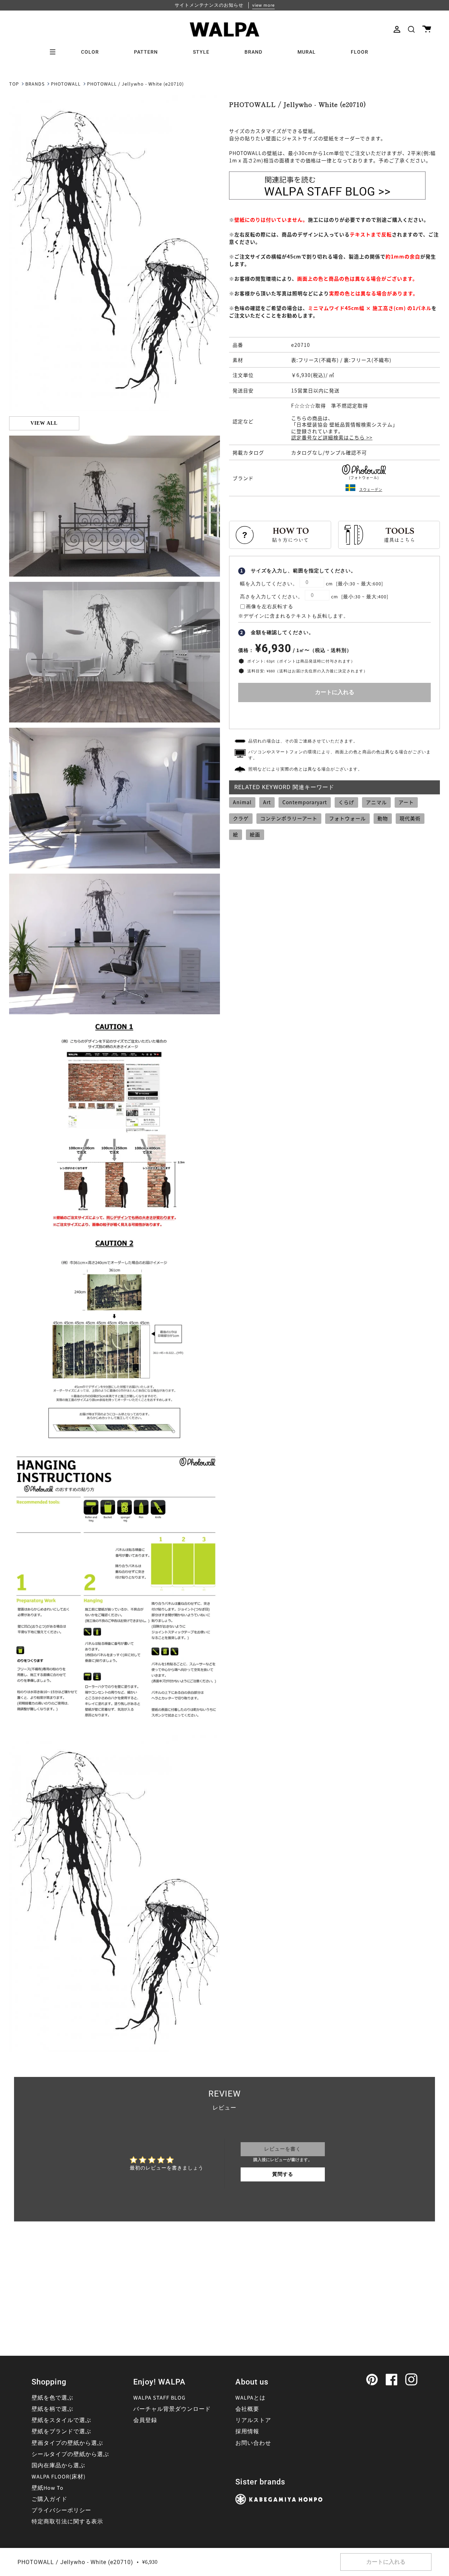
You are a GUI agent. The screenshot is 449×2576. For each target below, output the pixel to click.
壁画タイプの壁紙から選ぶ (67, 2443)
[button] (411, 29)
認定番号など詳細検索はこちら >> (332, 437)
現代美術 (410, 818)
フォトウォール (347, 818)
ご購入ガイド (49, 2499)
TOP (14, 84)
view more (263, 5)
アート (406, 802)
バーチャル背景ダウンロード (172, 2409)
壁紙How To (48, 2488)
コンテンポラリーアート (289, 818)
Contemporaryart (305, 802)
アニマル (376, 802)
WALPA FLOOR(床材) (59, 2477)
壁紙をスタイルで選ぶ (61, 2420)
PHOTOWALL (66, 84)
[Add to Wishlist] (335, 714)
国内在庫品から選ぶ (58, 2466)
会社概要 (247, 2409)
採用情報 (247, 2432)
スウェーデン (371, 489)
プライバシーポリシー (61, 2510)
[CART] (427, 29)
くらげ (346, 802)
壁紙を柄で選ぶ (52, 2409)
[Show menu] (55, 52)
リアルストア (253, 2420)
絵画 (255, 834)
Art (267, 802)
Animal (242, 802)
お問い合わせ (253, 2443)
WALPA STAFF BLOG (159, 2398)
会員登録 (145, 2420)
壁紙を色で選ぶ (52, 2398)
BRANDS (35, 84)
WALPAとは (250, 2398)
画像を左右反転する (270, 607)
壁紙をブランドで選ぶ (61, 2432)
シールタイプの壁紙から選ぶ (70, 2454)
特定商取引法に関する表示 (67, 2522)
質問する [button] (283, 2174)
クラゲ (241, 818)
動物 (383, 818)
